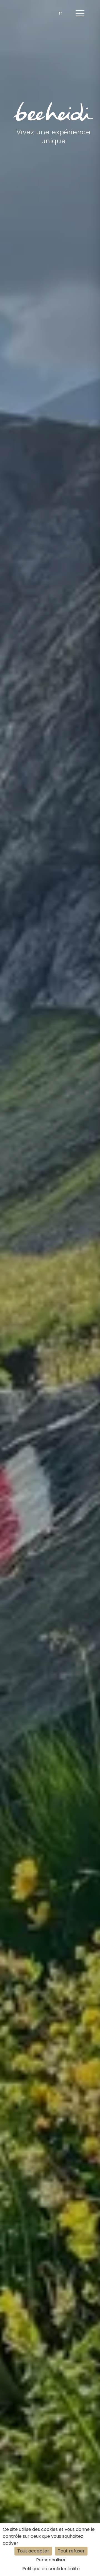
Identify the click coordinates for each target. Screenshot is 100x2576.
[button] (80, 13)
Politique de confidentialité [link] (51, 2569)
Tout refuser (71, 2551)
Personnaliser (51, 2560)
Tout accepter (33, 2551)
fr (61, 13)
